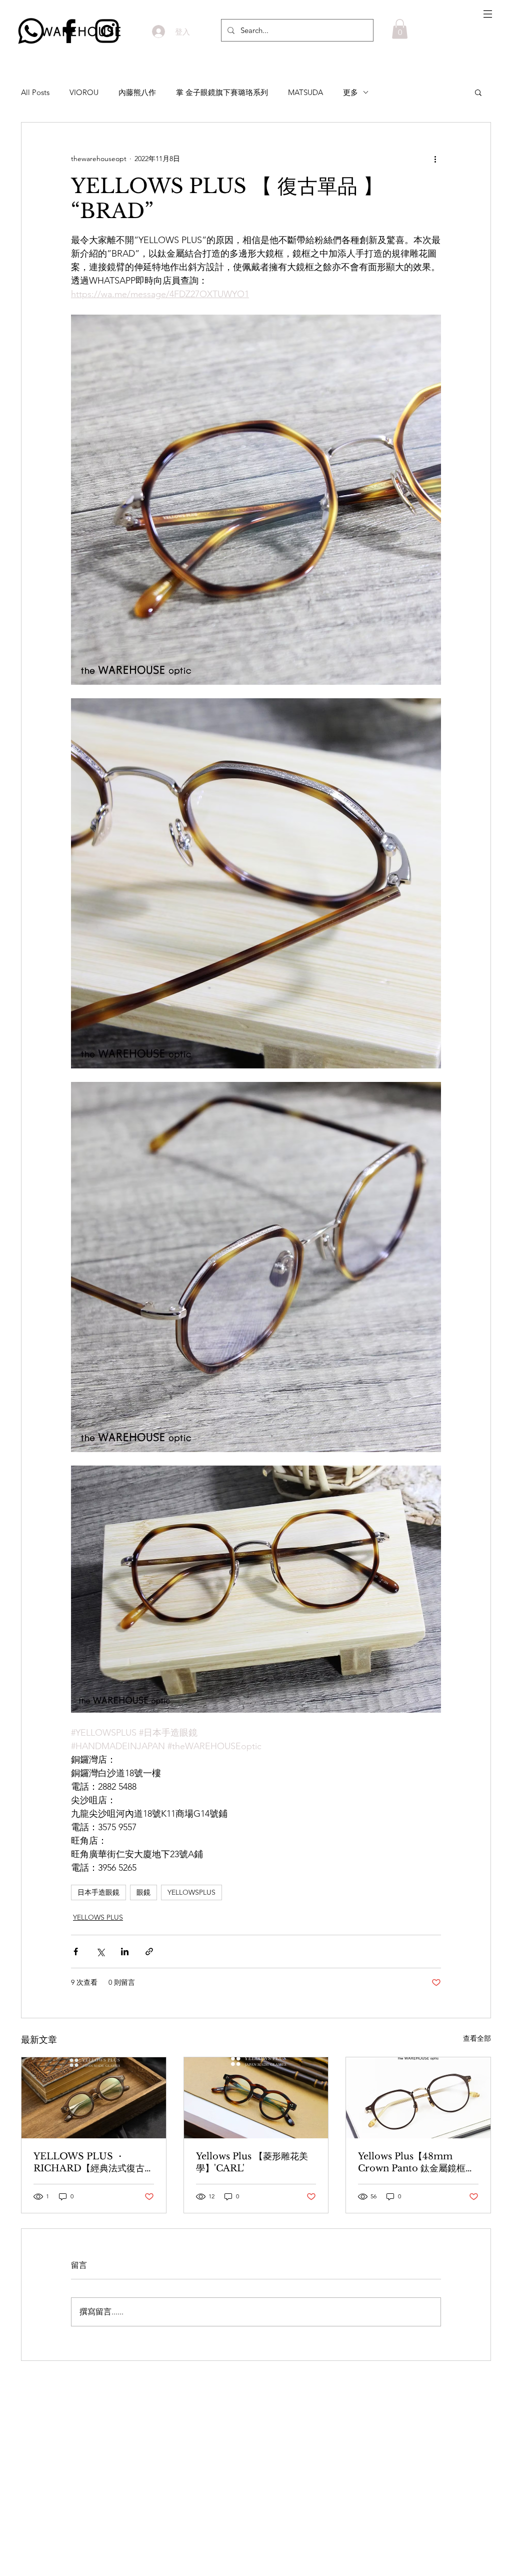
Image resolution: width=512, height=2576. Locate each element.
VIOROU (84, 92)
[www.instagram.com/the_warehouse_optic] (107, 31)
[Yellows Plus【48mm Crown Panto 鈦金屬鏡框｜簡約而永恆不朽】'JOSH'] (418, 2098)
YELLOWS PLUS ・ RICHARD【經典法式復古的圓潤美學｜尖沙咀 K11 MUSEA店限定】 (93, 2163)
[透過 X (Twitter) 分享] (100, 1952)
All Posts (35, 92)
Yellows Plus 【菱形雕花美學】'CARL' (252, 2162)
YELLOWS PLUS (98, 1917)
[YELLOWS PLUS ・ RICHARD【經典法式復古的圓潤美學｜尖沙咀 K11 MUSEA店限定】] (94, 2098)
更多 (350, 92)
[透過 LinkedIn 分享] (125, 1952)
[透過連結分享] (149, 1952)
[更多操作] (435, 159)
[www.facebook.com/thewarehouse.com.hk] (69, 31)
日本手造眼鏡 (98, 1892)
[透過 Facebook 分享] (76, 1952)
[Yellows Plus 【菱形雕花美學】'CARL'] (256, 2098)
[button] (488, 14)
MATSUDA (305, 92)
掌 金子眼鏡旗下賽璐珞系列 (222, 92)
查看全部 (477, 2038)
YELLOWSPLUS (191, 1892)
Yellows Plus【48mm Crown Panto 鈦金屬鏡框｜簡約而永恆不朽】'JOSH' (416, 2163)
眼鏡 (143, 1892)
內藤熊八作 (137, 92)
